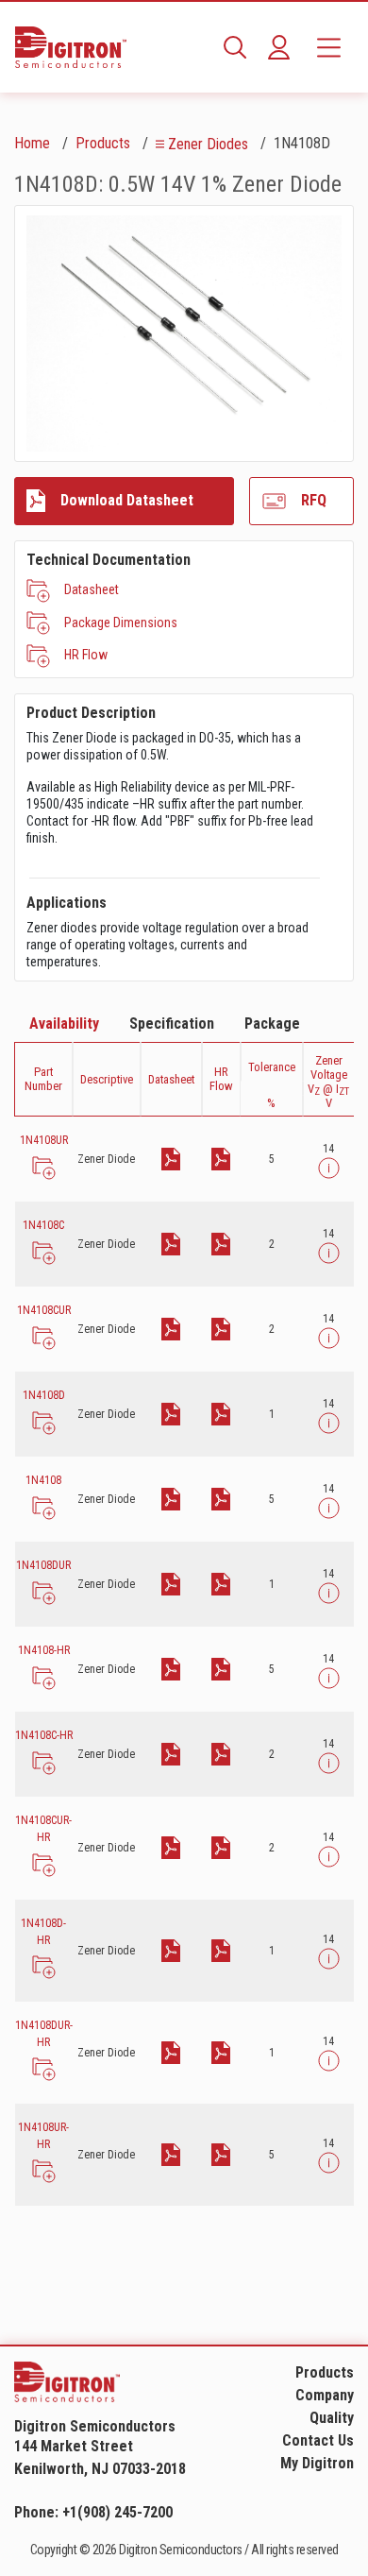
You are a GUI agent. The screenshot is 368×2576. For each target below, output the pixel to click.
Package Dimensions (121, 623)
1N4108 (43, 1480)
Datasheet (92, 589)
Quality (332, 2418)
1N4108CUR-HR (43, 1829)
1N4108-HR (44, 1650)
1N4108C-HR (44, 1735)
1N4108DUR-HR (44, 2034)
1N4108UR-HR (43, 2136)
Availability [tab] (64, 1024)
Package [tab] (272, 1024)
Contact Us (318, 2440)
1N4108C (43, 1225)
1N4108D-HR (43, 1932)
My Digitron (317, 2463)
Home (32, 143)
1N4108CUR (44, 1310)
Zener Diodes (208, 144)
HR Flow (86, 655)
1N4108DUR (43, 1565)
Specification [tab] (172, 1024)
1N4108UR (44, 1140)
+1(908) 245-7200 (117, 2512)
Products (103, 143)
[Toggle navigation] (329, 47)
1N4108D (44, 1395)
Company (325, 2395)
